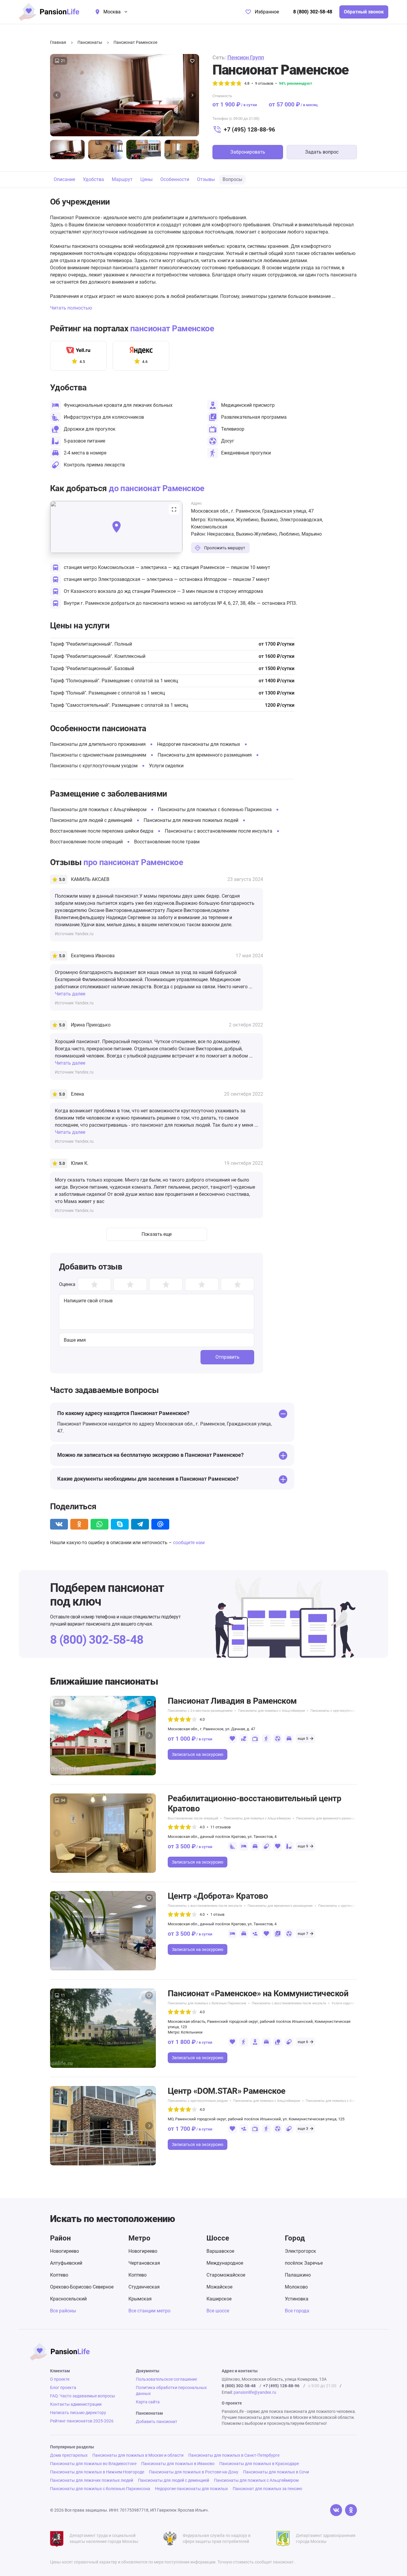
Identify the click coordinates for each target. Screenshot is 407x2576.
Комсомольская (209, 527)
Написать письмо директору (78, 2413)
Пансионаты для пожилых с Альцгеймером (98, 810)
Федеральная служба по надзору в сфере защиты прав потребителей (217, 2538)
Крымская (140, 2299)
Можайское (219, 2287)
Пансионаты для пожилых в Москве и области (138, 2455)
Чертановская (144, 2263)
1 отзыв (217, 1914)
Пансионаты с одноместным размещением (98, 755)
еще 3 (303, 2129)
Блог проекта (63, 2388)
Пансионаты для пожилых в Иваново (178, 2464)
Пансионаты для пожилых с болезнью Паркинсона (215, 810)
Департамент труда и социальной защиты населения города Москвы (104, 2538)
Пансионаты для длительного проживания (98, 744)
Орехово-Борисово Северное (82, 2287)
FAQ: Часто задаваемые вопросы (83, 2396)
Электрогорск (300, 2251)
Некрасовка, (222, 534)
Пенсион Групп (246, 57)
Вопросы (232, 179)
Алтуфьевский (66, 2263)
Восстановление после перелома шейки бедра (102, 831)
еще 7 (303, 1933)
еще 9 (303, 1846)
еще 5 (303, 1738)
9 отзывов (264, 83)
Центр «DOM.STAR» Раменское (226, 2091)
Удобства (93, 179)
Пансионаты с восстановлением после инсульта (219, 831)
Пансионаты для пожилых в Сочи (276, 2472)
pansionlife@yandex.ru (255, 2392)
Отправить (227, 1357)
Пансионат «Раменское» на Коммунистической (258, 1993)
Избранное (267, 12)
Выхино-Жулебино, (257, 534)
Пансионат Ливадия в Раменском (232, 1701)
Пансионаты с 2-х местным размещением (200, 1711)
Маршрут (122, 179)
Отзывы (206, 179)
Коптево (59, 2275)
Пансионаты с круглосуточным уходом (94, 766)
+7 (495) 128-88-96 (249, 129)
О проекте (60, 2379)
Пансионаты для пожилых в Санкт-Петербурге (234, 2455)
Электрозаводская (301, 520)
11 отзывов (220, 1827)
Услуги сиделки (166, 766)
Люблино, (290, 534)
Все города (297, 2311)
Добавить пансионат (157, 2422)
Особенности (175, 179)
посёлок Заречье (304, 2263)
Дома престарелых (69, 2455)
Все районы (63, 2311)
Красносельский (68, 2299)
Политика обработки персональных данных (171, 2391)
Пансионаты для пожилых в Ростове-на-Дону (194, 2472)
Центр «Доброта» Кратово (218, 1896)
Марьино (312, 534)
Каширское (219, 2299)
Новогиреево (65, 2251)
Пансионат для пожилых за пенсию (267, 2489)
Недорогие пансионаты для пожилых (199, 744)
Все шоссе (218, 2311)
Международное (225, 2263)
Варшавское (220, 2251)
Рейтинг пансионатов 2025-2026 (82, 2421)
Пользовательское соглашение (166, 2379)
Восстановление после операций (86, 842)
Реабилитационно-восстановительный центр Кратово (254, 1803)
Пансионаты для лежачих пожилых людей (191, 820)
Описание (64, 179)
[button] (57, 95)
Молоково (296, 2287)
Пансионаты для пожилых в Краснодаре (259, 2464)
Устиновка (297, 2299)
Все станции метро (149, 2311)
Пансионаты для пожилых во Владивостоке (93, 2464)
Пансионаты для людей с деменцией (91, 820)
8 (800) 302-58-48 (313, 12)
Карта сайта (148, 2402)
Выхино (269, 520)
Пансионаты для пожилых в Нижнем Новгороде (97, 2472)
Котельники (221, 520)
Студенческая (144, 2287)
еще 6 (303, 2042)
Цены (146, 179)
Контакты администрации (76, 2404)
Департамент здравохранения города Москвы (326, 2538)
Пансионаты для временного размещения (205, 755)
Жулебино (247, 520)
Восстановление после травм (167, 842)
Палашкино (298, 2275)
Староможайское (226, 2275)
